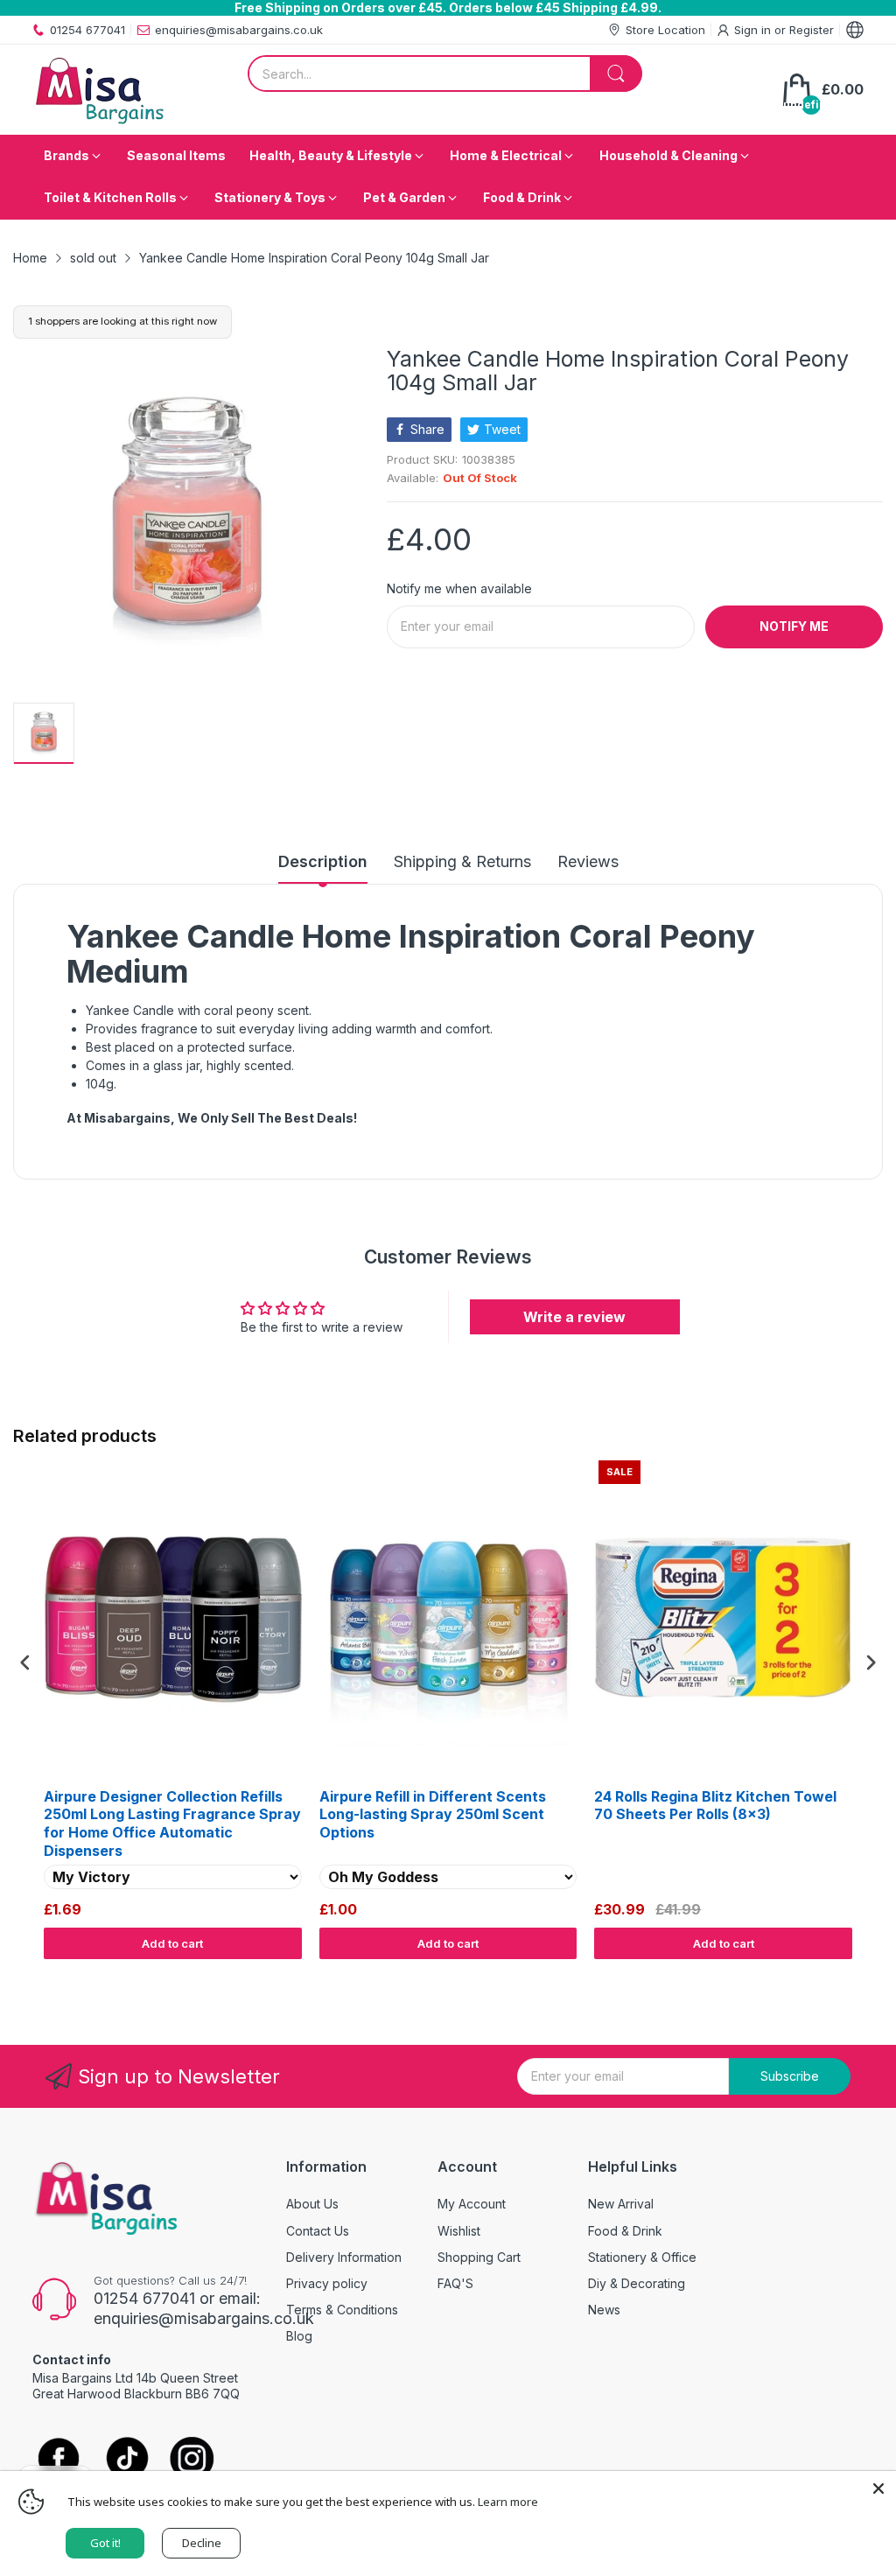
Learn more (508, 2502)
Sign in (754, 30)
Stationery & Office (642, 2257)
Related (862, 1976)
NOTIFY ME (794, 626)
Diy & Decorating (637, 2283)
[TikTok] (126, 2460)
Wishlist (459, 2231)
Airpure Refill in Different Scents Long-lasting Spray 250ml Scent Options (433, 1815)
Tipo (826, 1976)
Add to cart (172, 1943)
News (604, 2310)
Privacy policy (327, 2283)
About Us (312, 2204)
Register (812, 30)
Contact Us (318, 2231)
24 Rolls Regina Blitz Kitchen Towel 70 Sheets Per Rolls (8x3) (715, 1806)
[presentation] (25, 1663)
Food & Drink (625, 2231)
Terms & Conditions (342, 2310)
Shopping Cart (479, 2257)
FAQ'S (455, 2283)
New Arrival (621, 2204)
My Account (472, 2204)
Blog (299, 2336)
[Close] (878, 2488)
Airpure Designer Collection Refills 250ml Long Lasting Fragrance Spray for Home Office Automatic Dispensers (172, 1823)
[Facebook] (59, 2460)
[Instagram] (192, 2460)
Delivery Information (344, 2257)
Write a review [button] (574, 1317)
